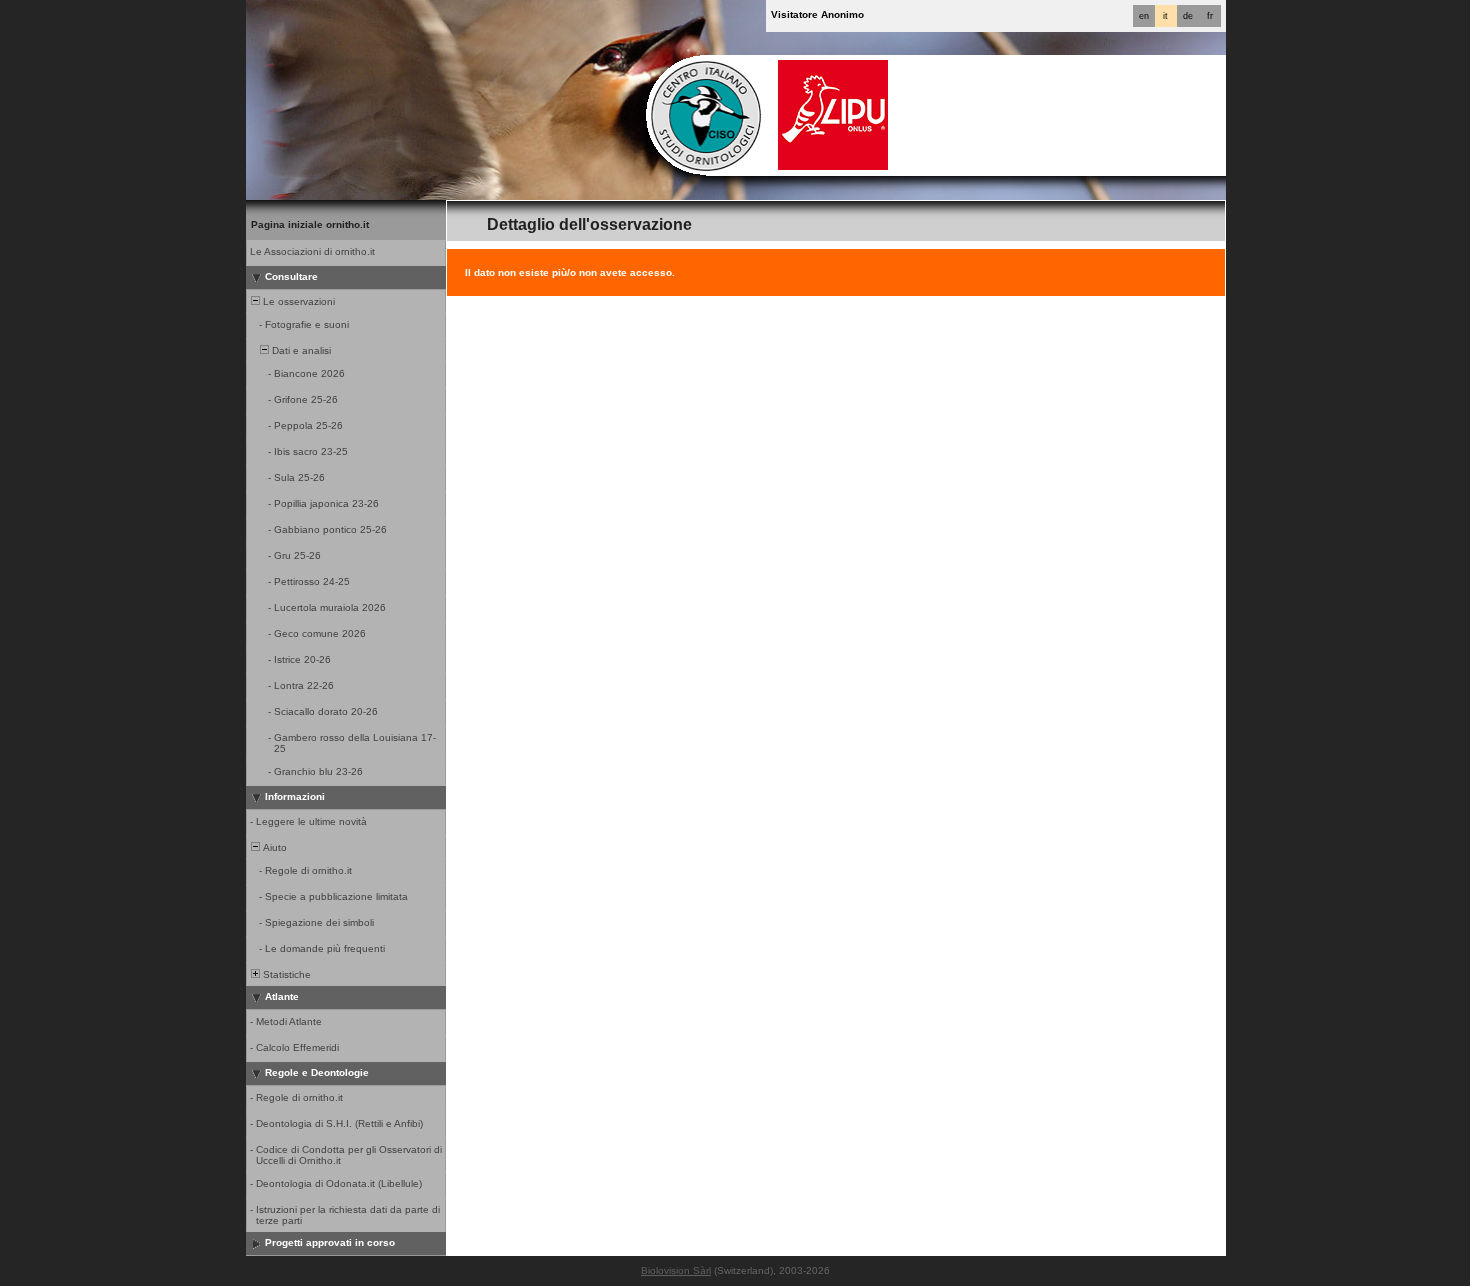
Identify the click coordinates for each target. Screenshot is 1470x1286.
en (1144, 16)
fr (1210, 16)
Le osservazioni (297, 301)
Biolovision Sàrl (676, 1270)
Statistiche (285, 974)
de (1188, 16)
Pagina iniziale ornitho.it (310, 224)
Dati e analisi (300, 350)
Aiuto (273, 847)
